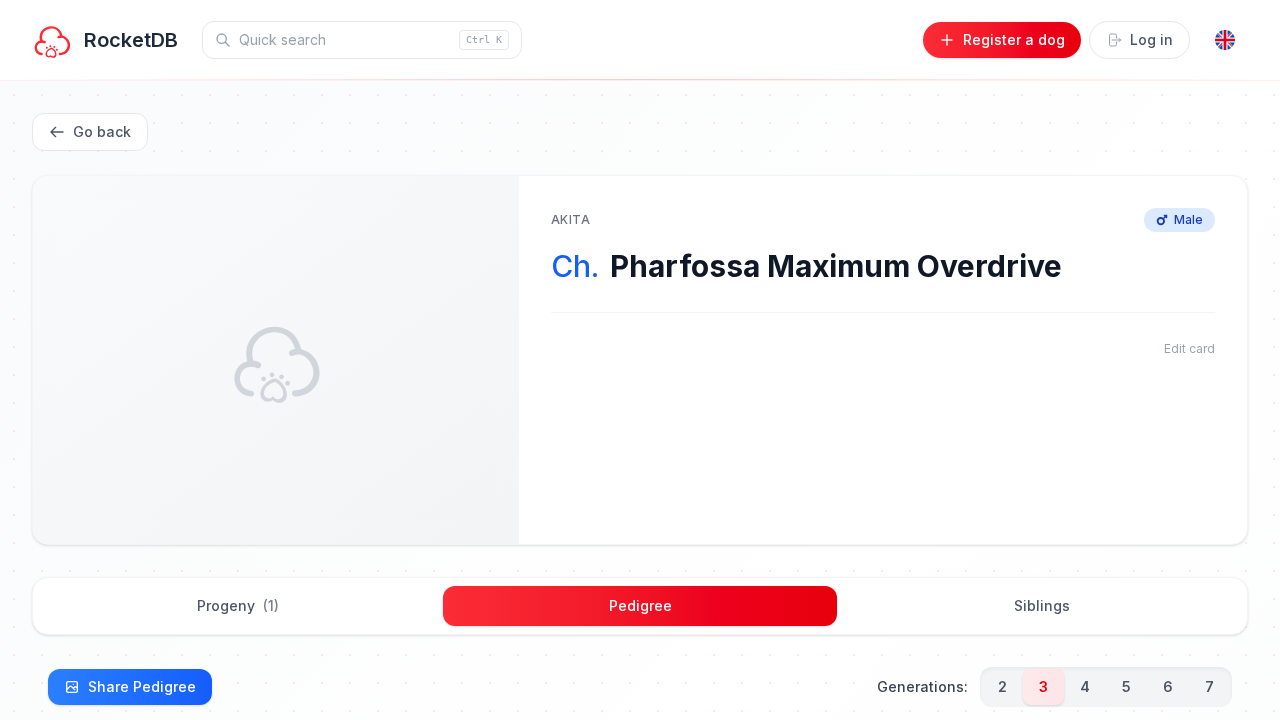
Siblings (1042, 605)
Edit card (1189, 348)
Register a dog (1014, 39)
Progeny (238, 605)
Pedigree (640, 605)
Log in (1151, 39)
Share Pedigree (142, 686)
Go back (102, 131)
